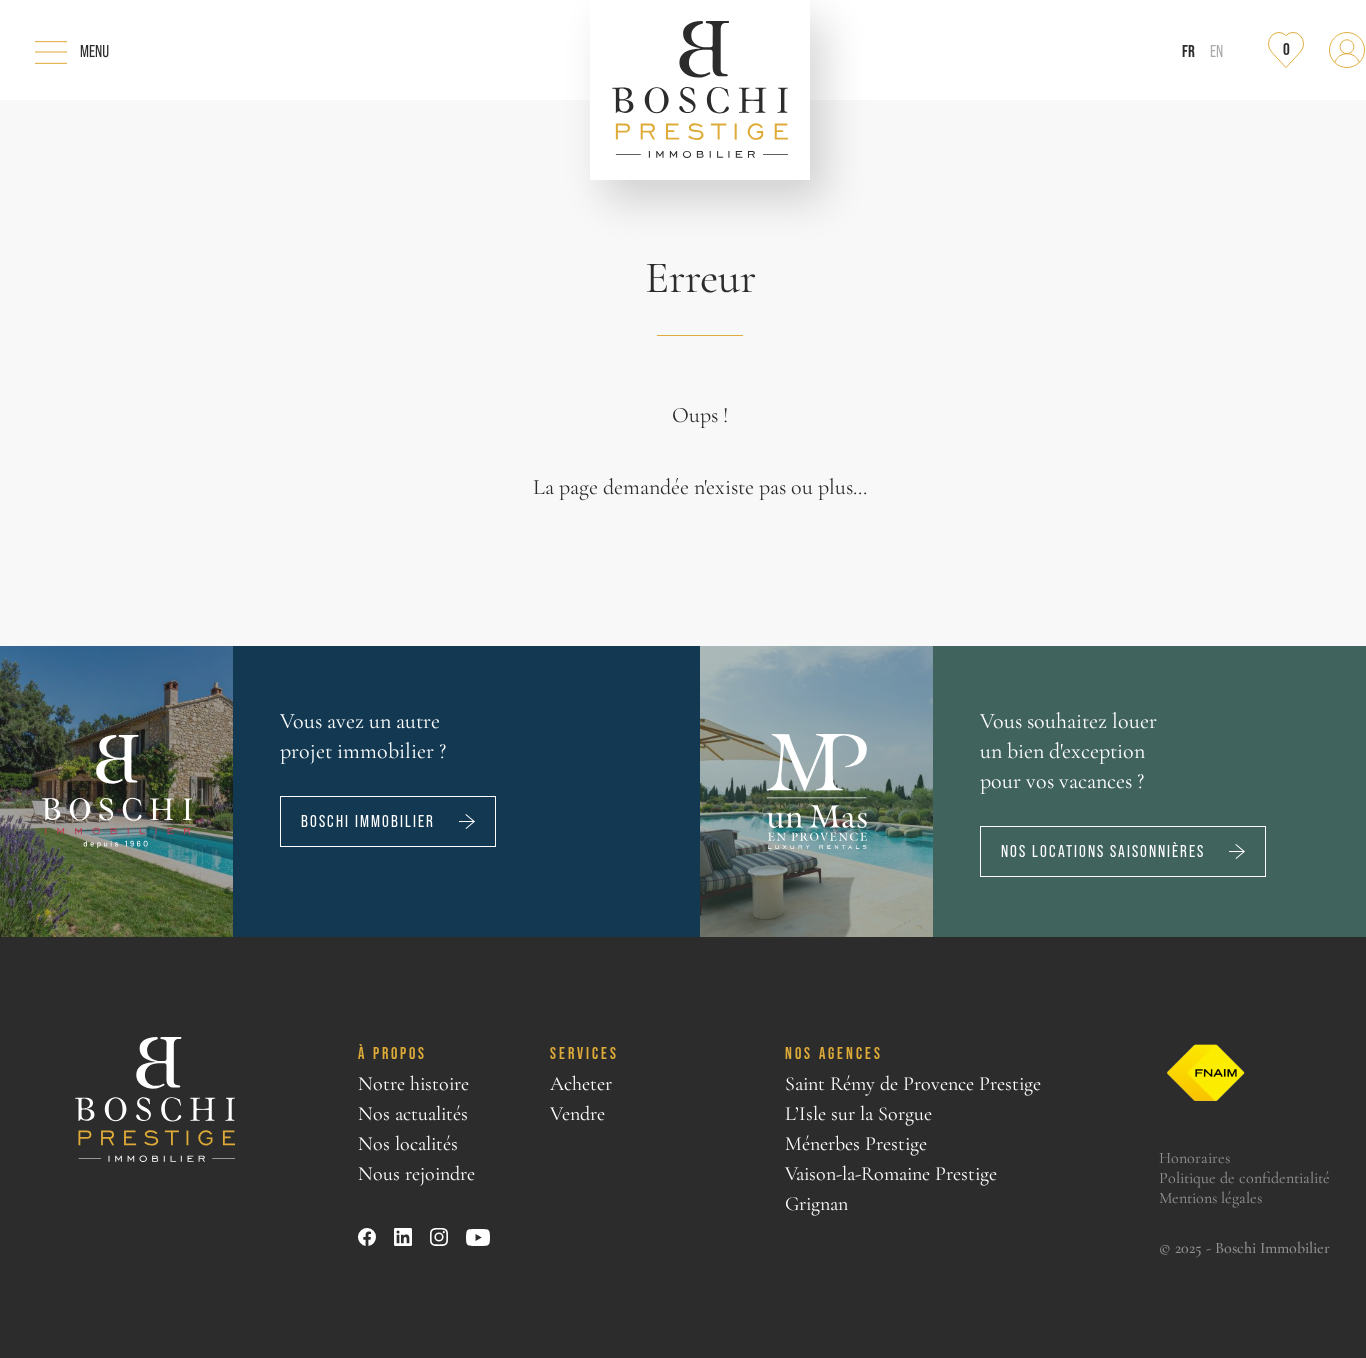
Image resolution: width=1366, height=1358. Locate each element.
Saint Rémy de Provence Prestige (913, 1084)
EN (1216, 51)
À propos (392, 1053)
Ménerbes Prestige (856, 1144)
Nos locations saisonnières (1103, 851)
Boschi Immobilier (368, 821)
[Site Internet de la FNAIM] (1206, 1073)
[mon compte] (1347, 50)
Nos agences (834, 1053)
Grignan (816, 1204)
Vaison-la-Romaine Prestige (891, 1174)
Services (584, 1053)
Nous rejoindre (416, 1174)
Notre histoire (413, 1084)
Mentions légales (1210, 1198)
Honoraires (1194, 1158)
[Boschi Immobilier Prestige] (700, 90)
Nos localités (408, 1144)
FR (1188, 50)
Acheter (581, 1084)
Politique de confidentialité (1244, 1178)
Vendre (577, 1114)
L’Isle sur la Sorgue (858, 1114)
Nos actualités (413, 1114)
